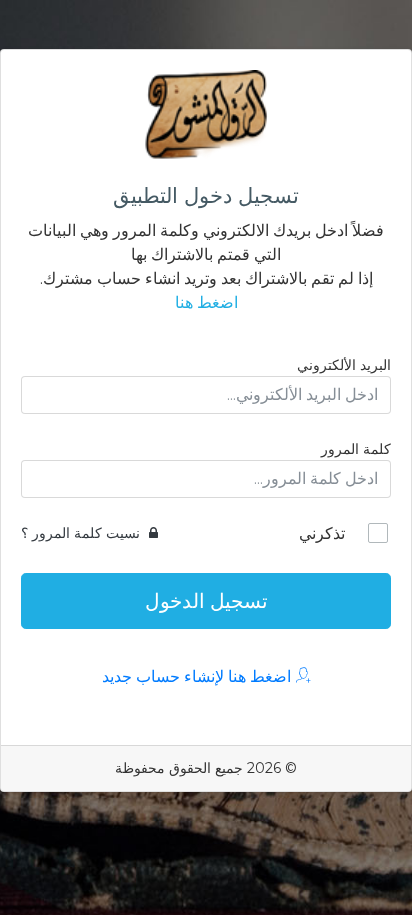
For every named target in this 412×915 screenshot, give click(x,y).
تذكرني (322, 533)
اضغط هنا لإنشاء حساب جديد (198, 676)
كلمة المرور (356, 449)
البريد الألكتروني (344, 365)
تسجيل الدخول (206, 601)
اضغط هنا (206, 302)
